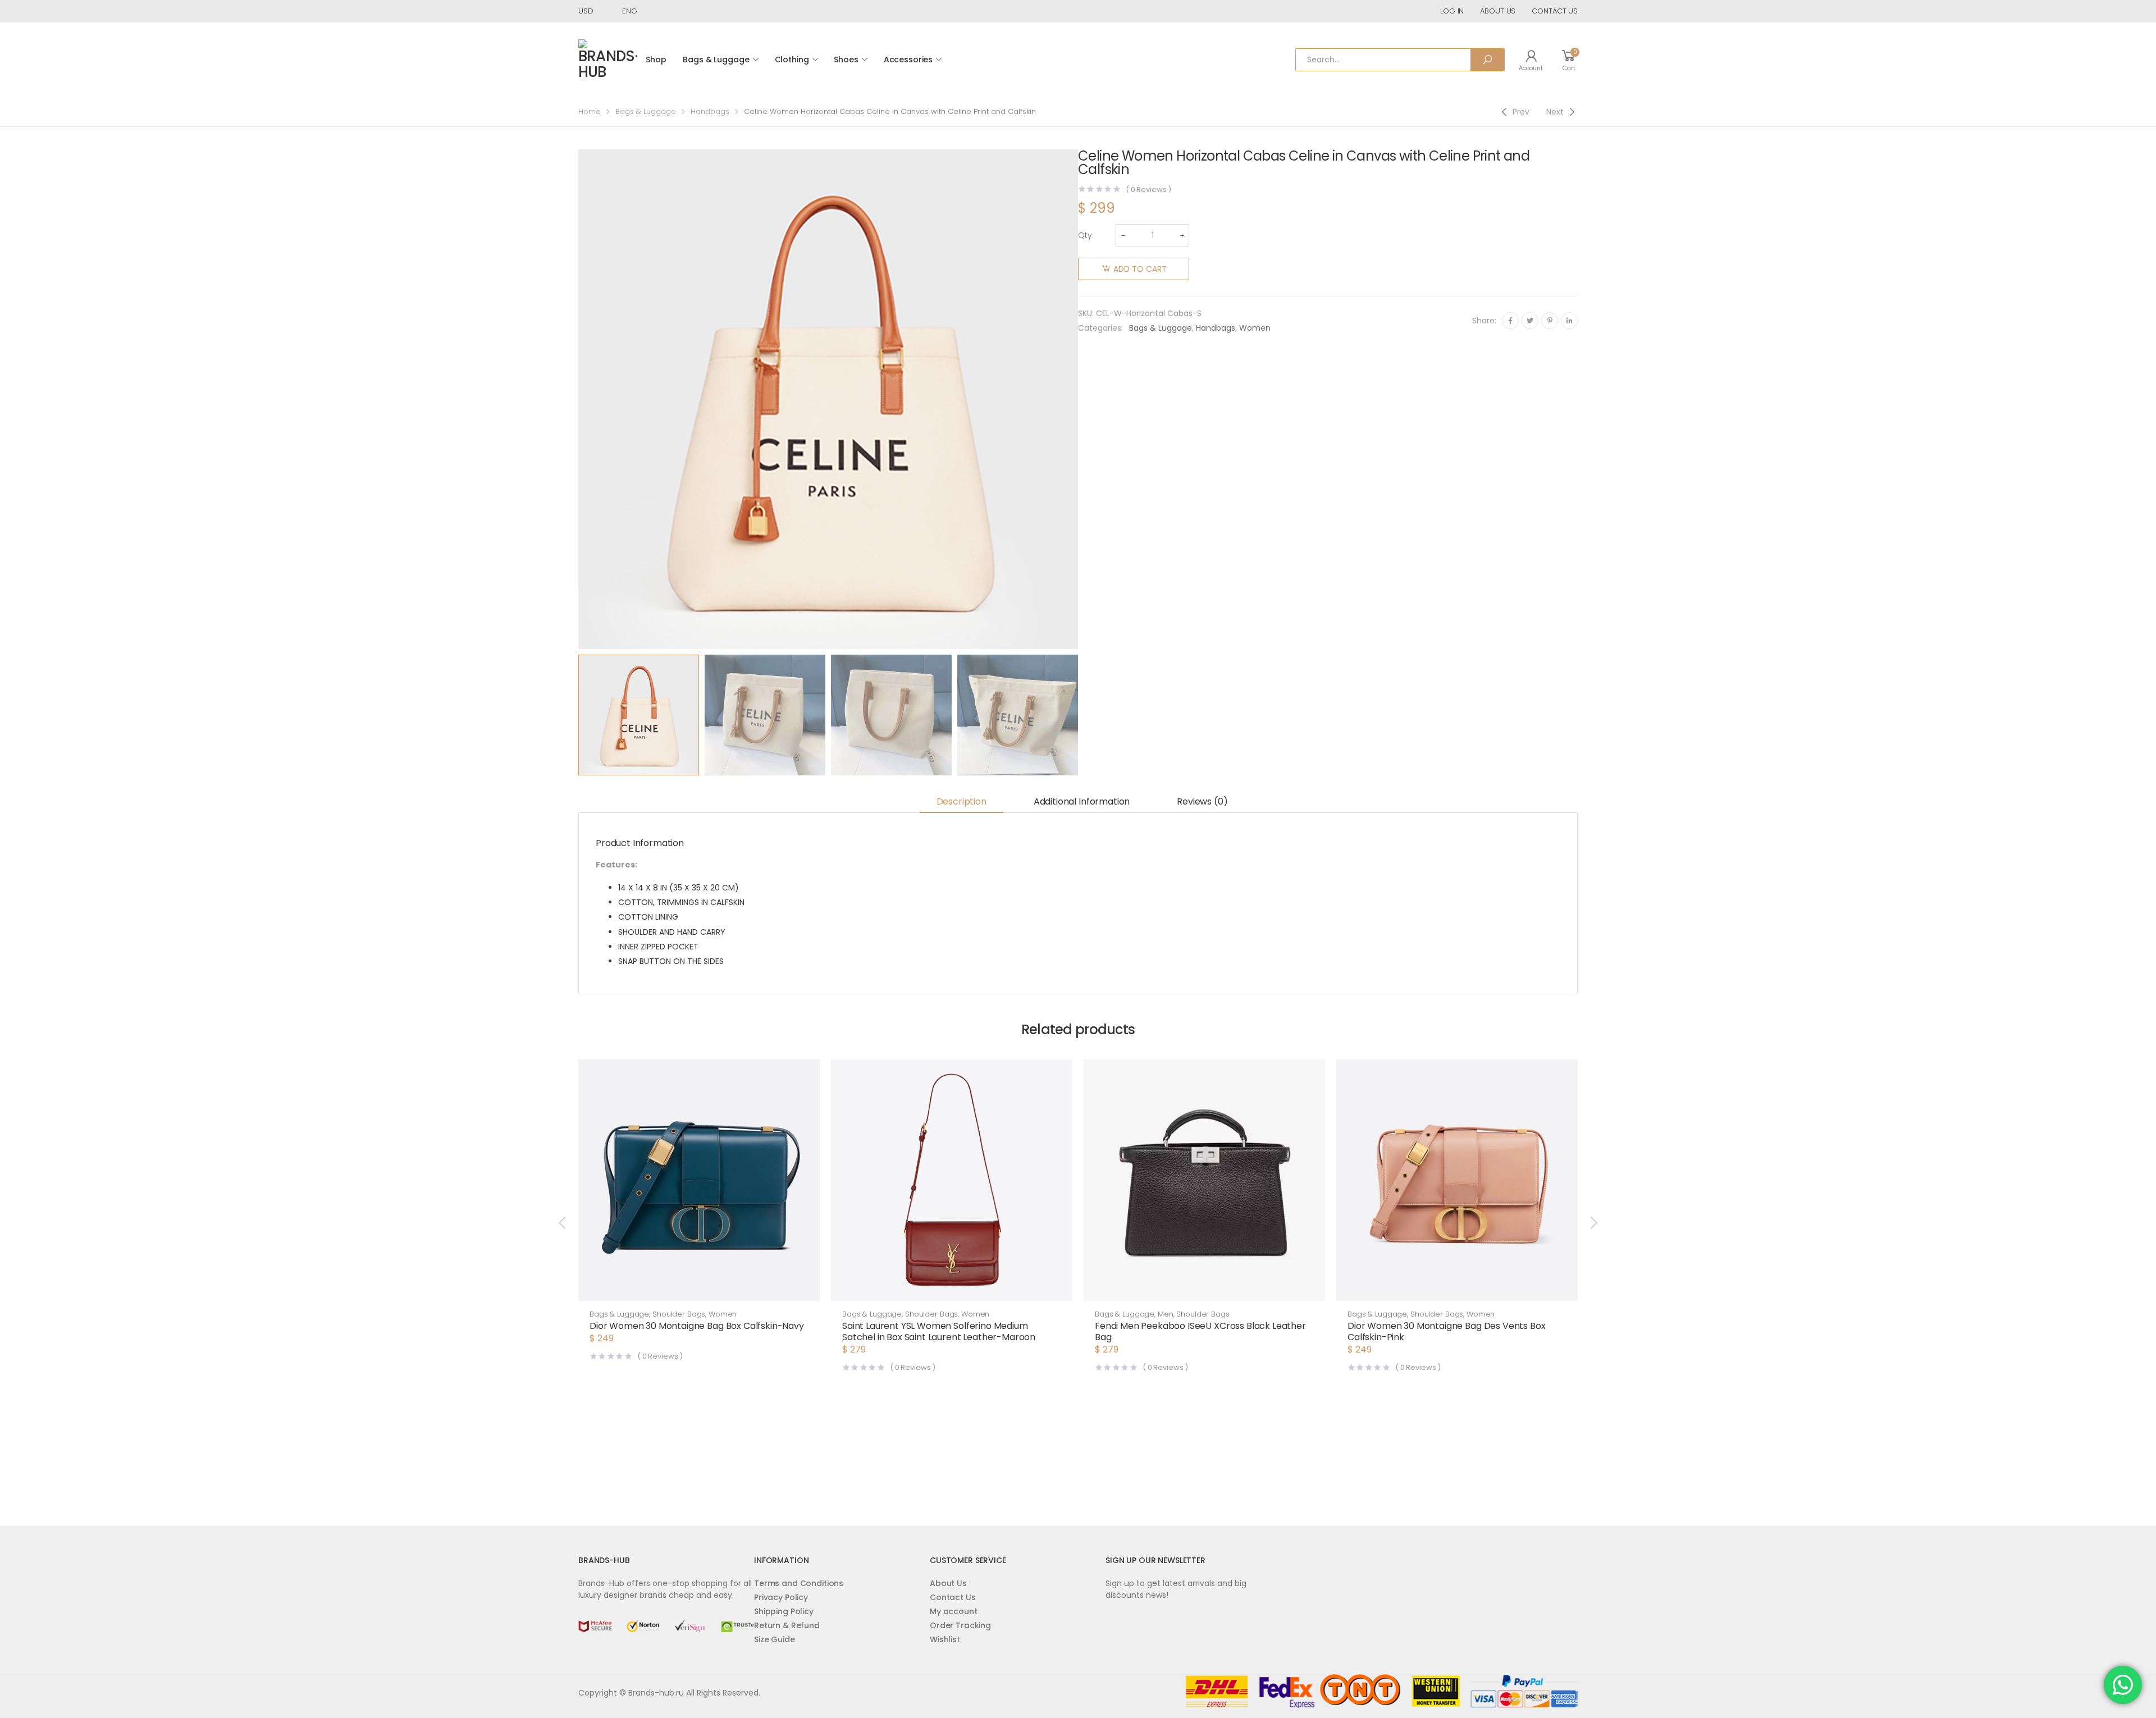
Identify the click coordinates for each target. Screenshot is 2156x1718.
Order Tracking (960, 1625)
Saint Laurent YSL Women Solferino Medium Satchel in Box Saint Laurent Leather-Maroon (939, 1331)
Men (1166, 1314)
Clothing (792, 60)
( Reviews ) (1148, 189)
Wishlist (945, 1639)
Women (1255, 328)
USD (586, 11)
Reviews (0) (1202, 801)
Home (590, 111)
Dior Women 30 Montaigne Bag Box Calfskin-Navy (697, 1326)
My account (954, 1611)
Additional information (1082, 801)
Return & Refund (787, 1625)
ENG (630, 11)
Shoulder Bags (679, 1314)
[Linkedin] (1569, 321)
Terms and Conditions (799, 1583)
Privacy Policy (781, 1597)
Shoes (846, 60)
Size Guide (775, 1639)
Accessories (908, 60)
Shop (656, 60)
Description (961, 801)
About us (1498, 11)
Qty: (1086, 235)
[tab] (961, 803)
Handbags (710, 111)
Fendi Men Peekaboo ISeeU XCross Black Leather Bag (1200, 1331)
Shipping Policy (784, 1611)
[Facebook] (1510, 321)
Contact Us (953, 1597)
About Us (948, 1583)
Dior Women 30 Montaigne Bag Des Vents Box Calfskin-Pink (1446, 1331)
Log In (1452, 11)
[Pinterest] (1550, 321)
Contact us (1555, 11)
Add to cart (1140, 269)
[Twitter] (1530, 321)
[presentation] (577, 399)
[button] (699, 1290)
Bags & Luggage (716, 60)
